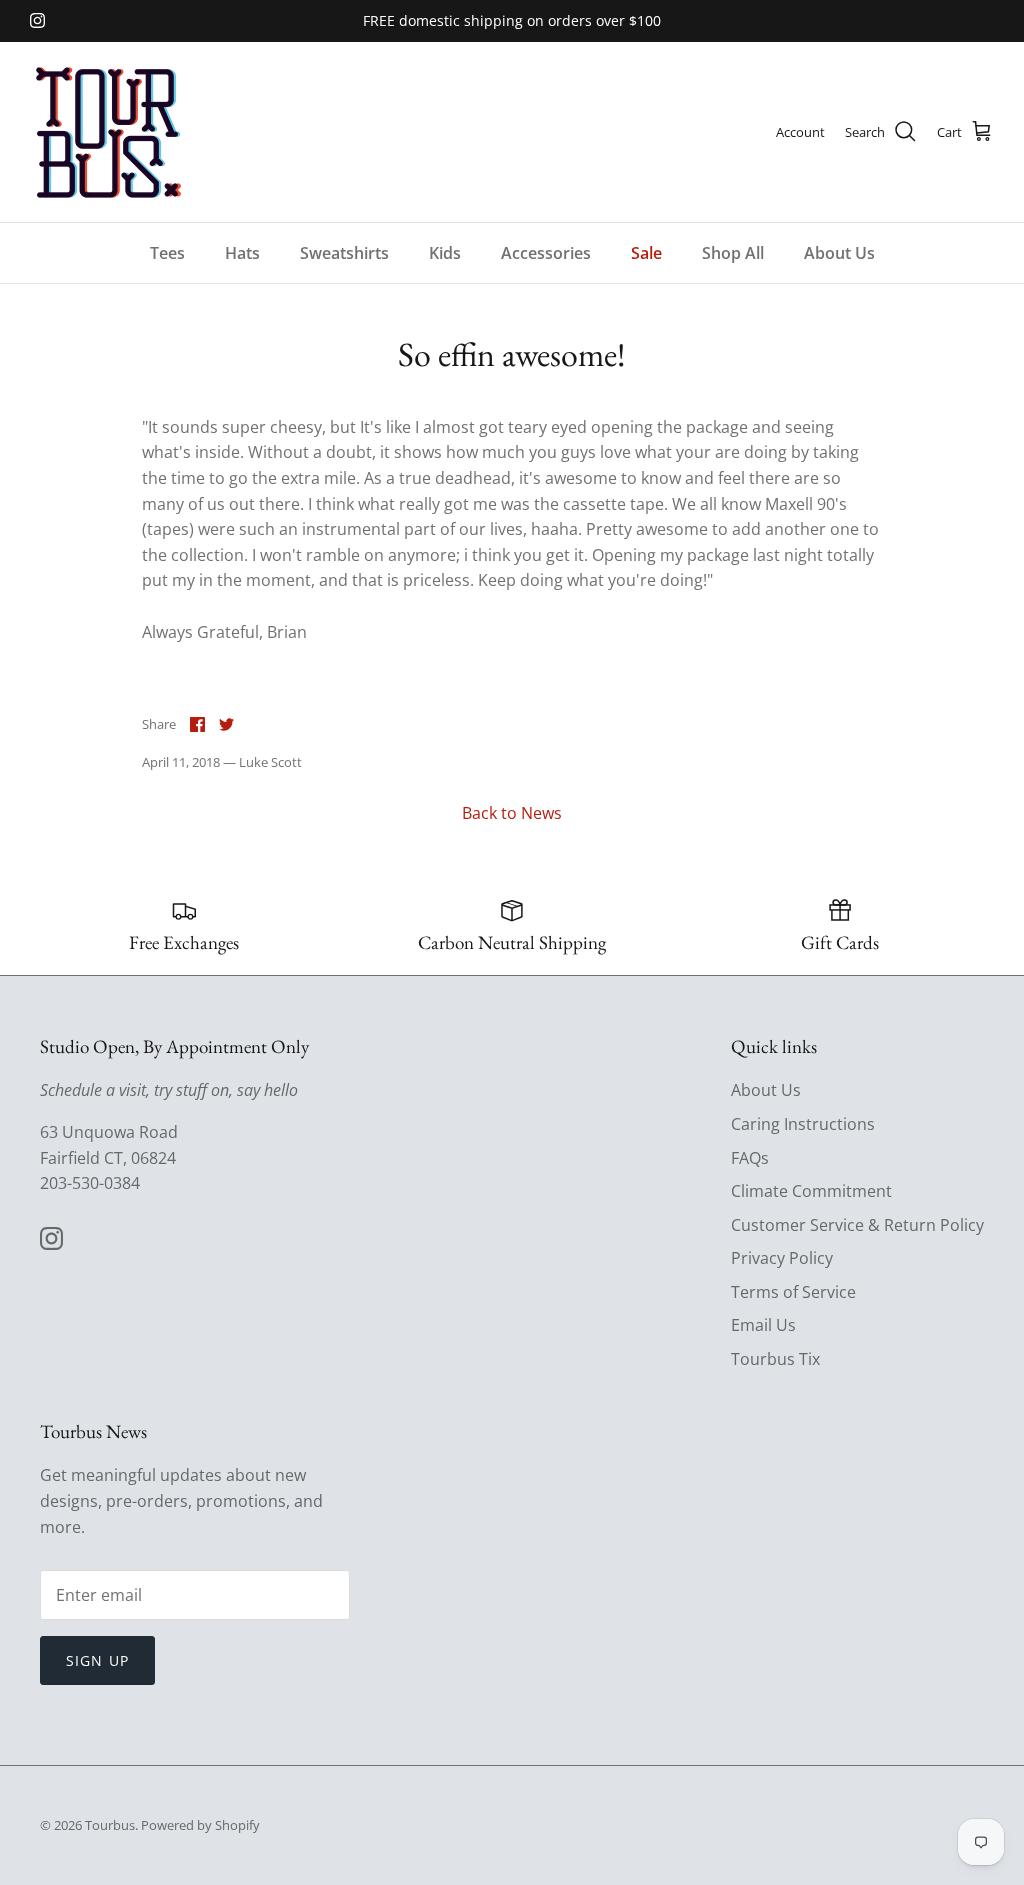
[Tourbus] (107, 132)
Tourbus (110, 1825)
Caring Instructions (803, 1124)
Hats (242, 253)
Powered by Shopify (200, 1825)
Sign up (97, 1660)
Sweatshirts (344, 253)
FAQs (750, 1158)
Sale (646, 253)
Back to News (512, 813)
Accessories (546, 253)
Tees (167, 253)
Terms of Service (793, 1292)
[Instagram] (37, 20)
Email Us (763, 1325)
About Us (839, 253)
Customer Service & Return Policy (857, 1225)
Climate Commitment (811, 1191)
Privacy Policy (782, 1258)
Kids (445, 253)
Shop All (733, 253)
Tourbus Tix (775, 1359)
